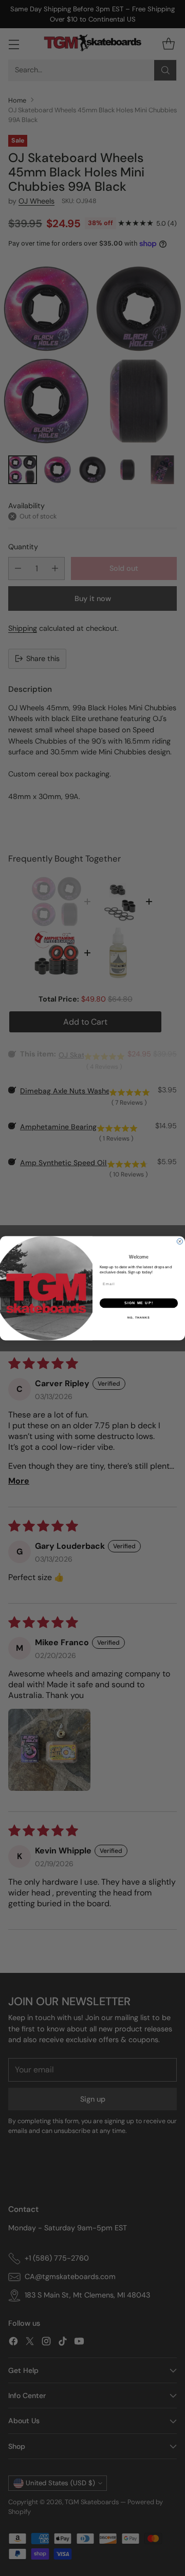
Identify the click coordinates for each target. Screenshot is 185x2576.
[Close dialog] (180, 1241)
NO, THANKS (139, 1317)
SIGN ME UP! (139, 1303)
